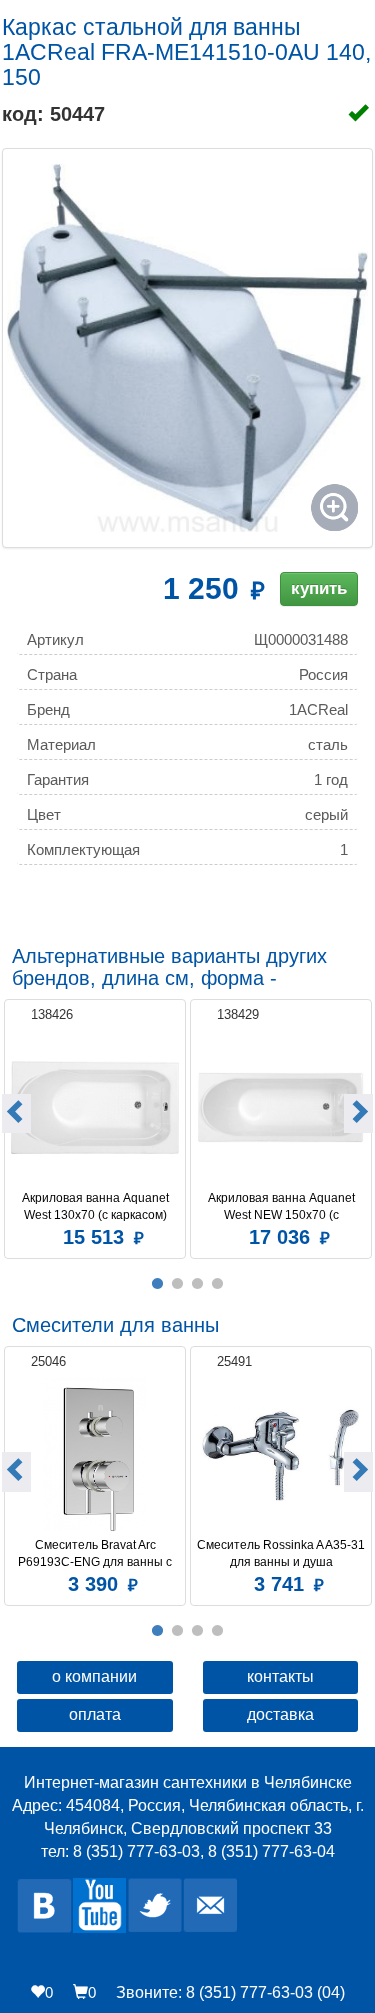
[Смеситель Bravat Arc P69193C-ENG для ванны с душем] (95, 1454)
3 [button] (198, 1284)
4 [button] (218, 1284)
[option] (95, 1126)
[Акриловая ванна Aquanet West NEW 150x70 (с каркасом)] (281, 1107)
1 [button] (158, 1284)
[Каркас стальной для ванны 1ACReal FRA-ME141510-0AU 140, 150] (187, 348)
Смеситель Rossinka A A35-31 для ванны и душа (281, 1553)
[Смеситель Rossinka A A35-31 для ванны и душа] (281, 1454)
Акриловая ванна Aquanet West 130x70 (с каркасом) (97, 1206)
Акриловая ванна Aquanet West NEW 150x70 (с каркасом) (283, 1207)
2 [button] (178, 1284)
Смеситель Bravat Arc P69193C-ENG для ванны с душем (96, 1554)
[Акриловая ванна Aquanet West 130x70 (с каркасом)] (95, 1107)
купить (319, 588)
